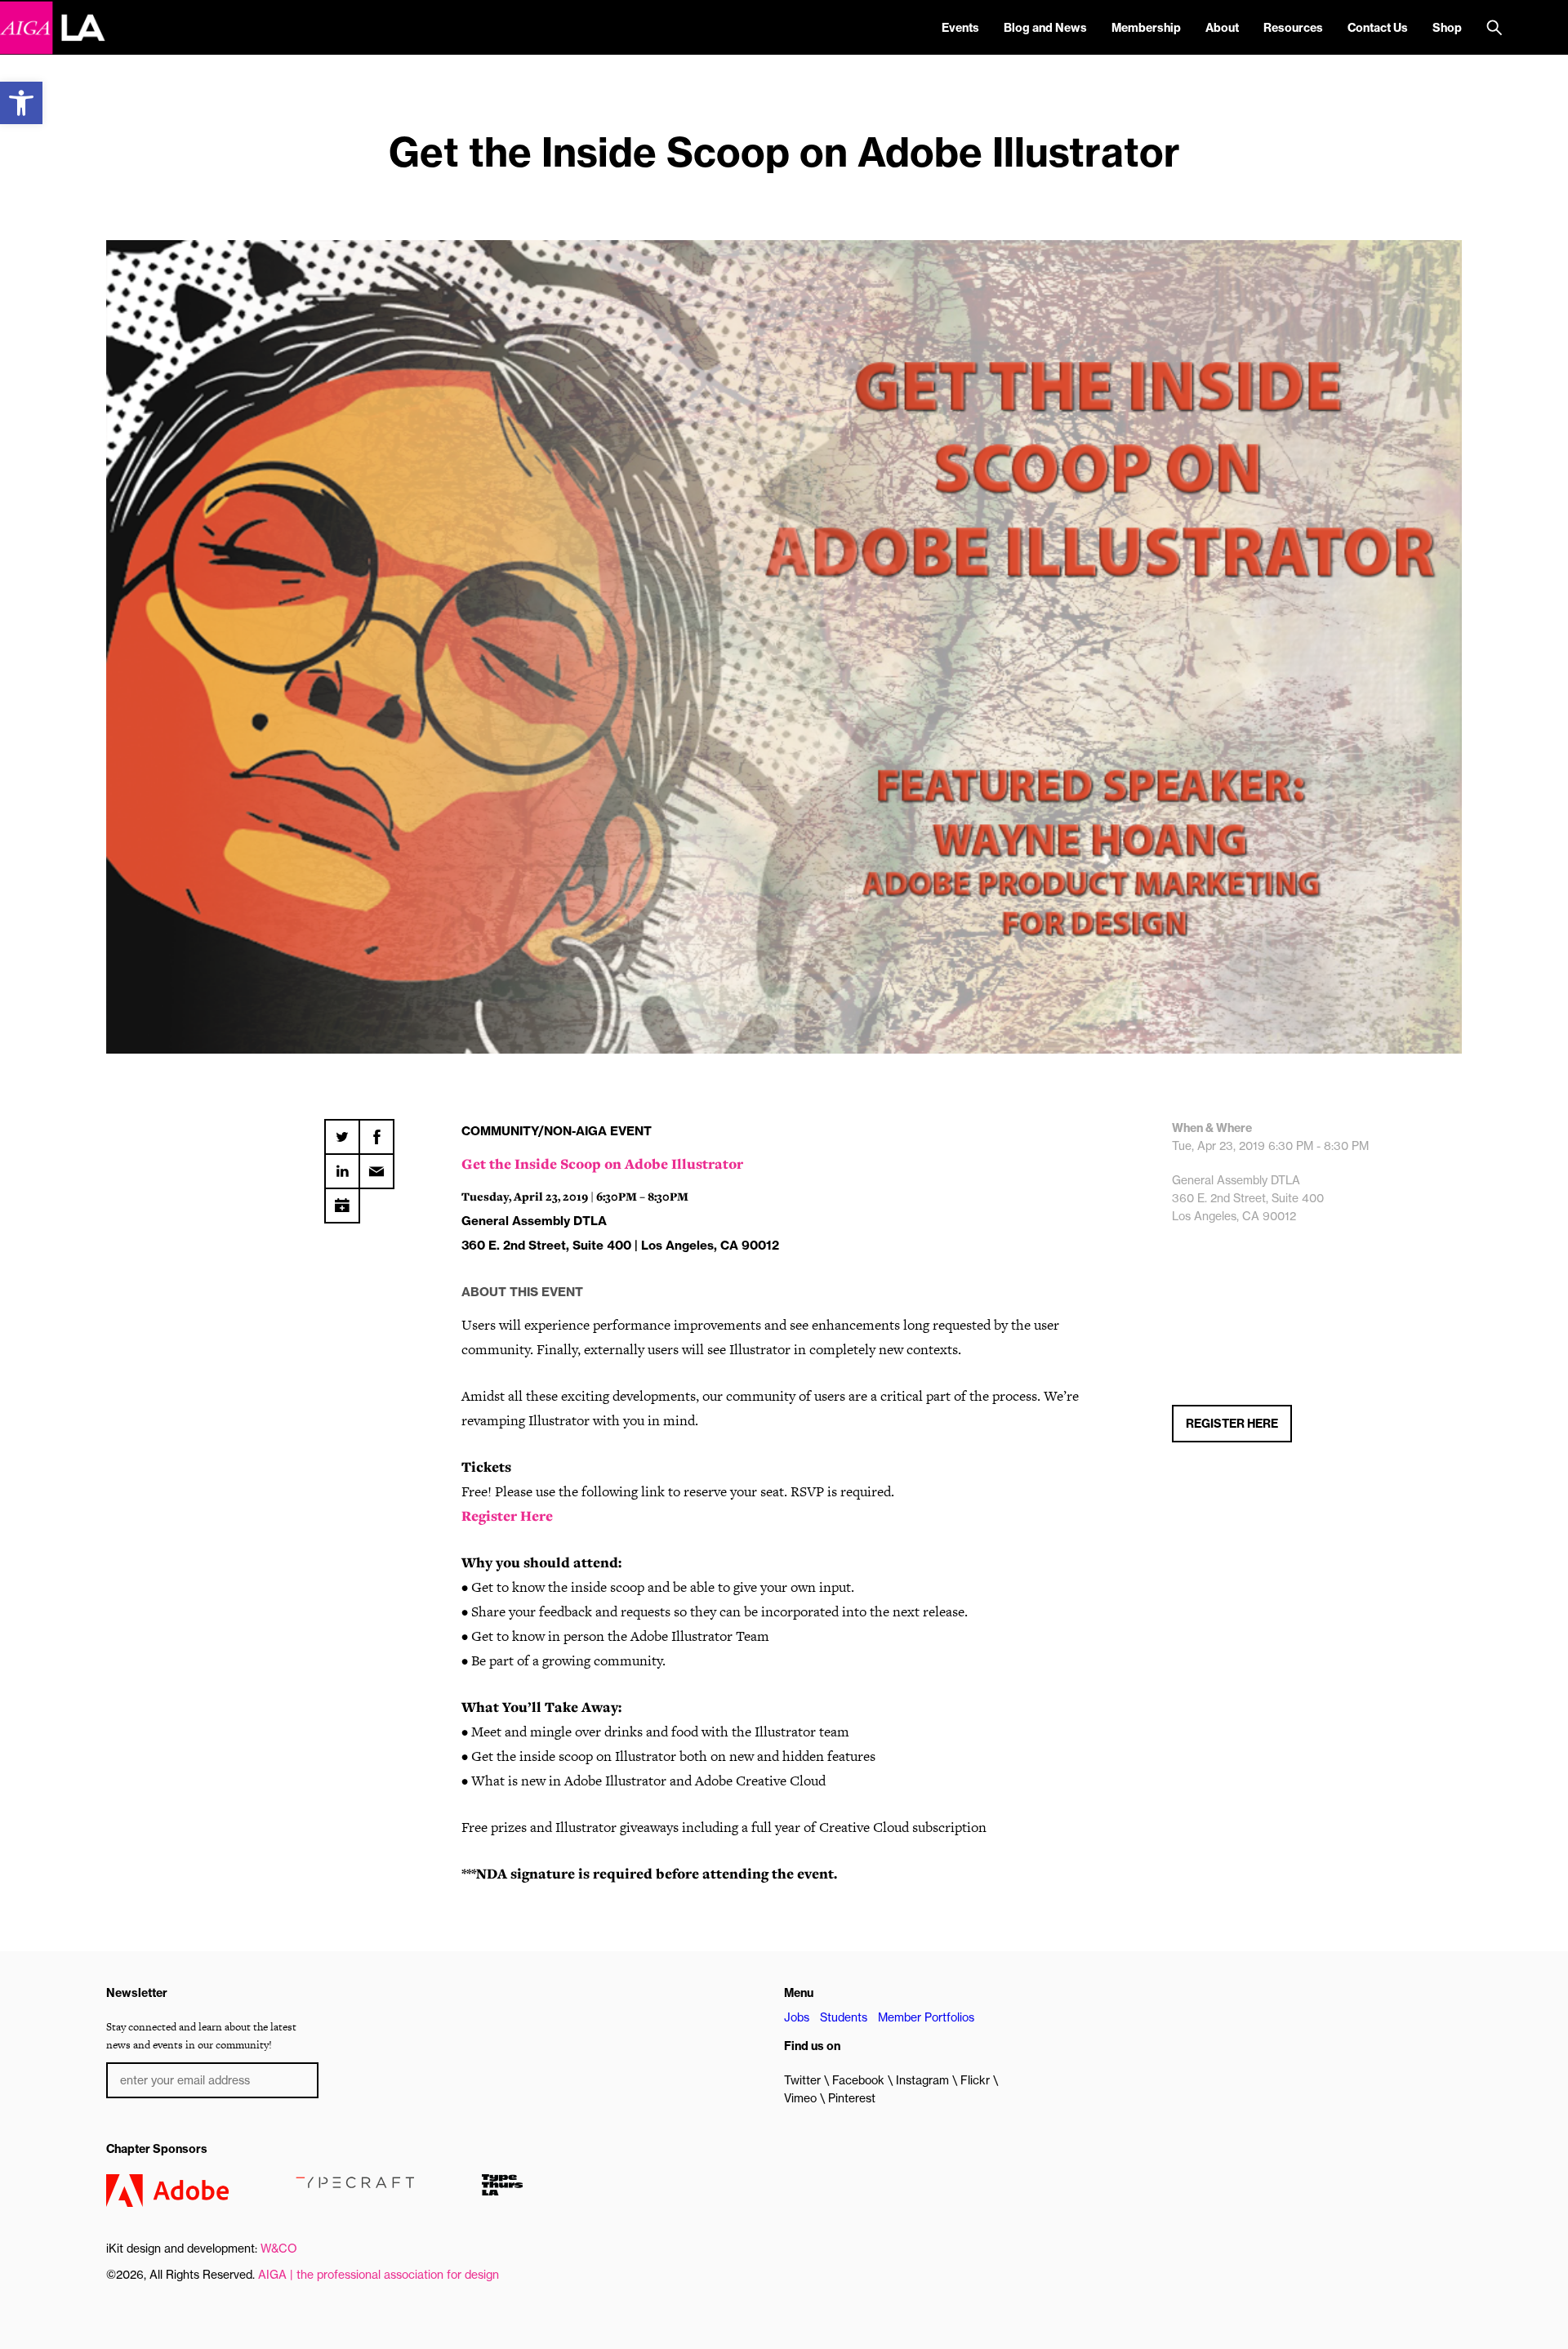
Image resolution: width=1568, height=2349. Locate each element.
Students (844, 2017)
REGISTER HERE (1232, 1424)
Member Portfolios (926, 2017)
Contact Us (1378, 28)
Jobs (797, 2017)
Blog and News (1045, 28)
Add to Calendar (342, 1200)
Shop (1447, 28)
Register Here (507, 1516)
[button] (21, 103)
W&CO (279, 2249)
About (1222, 28)
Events (960, 28)
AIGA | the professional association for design (379, 2275)
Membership (1146, 28)
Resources (1293, 28)
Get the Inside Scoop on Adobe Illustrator (602, 1164)
